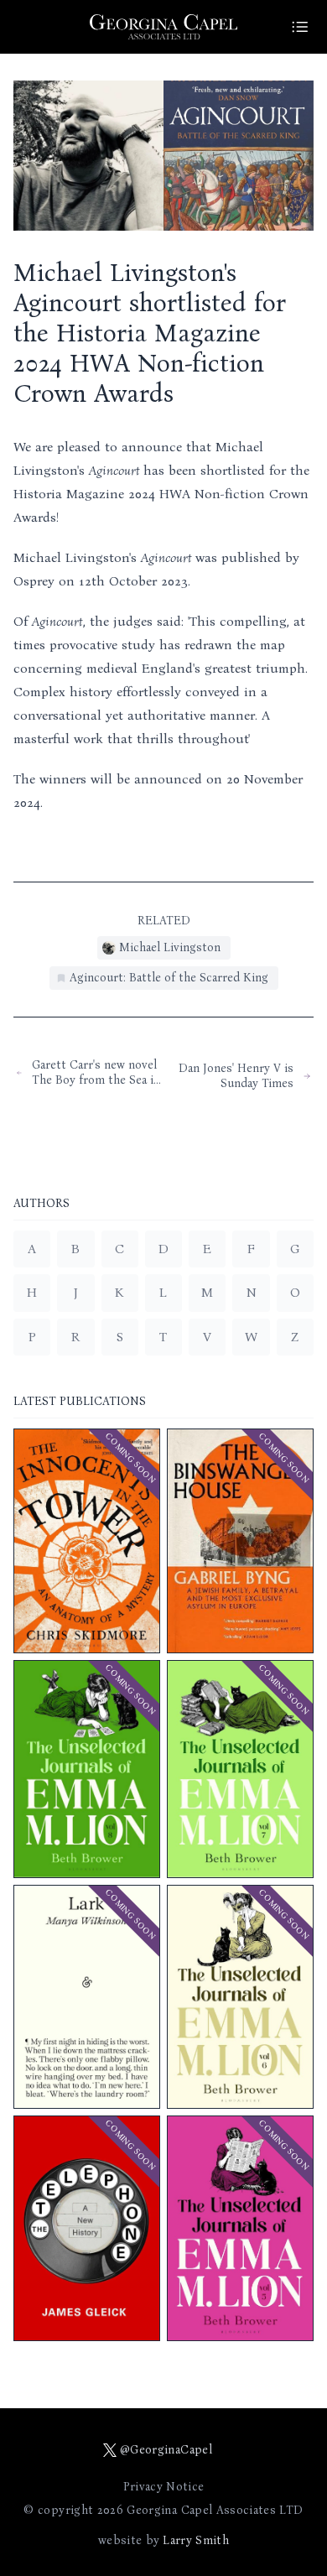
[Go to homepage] (163, 27)
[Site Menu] (300, 27)
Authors (42, 1204)
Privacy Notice (164, 2487)
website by (163, 2540)
